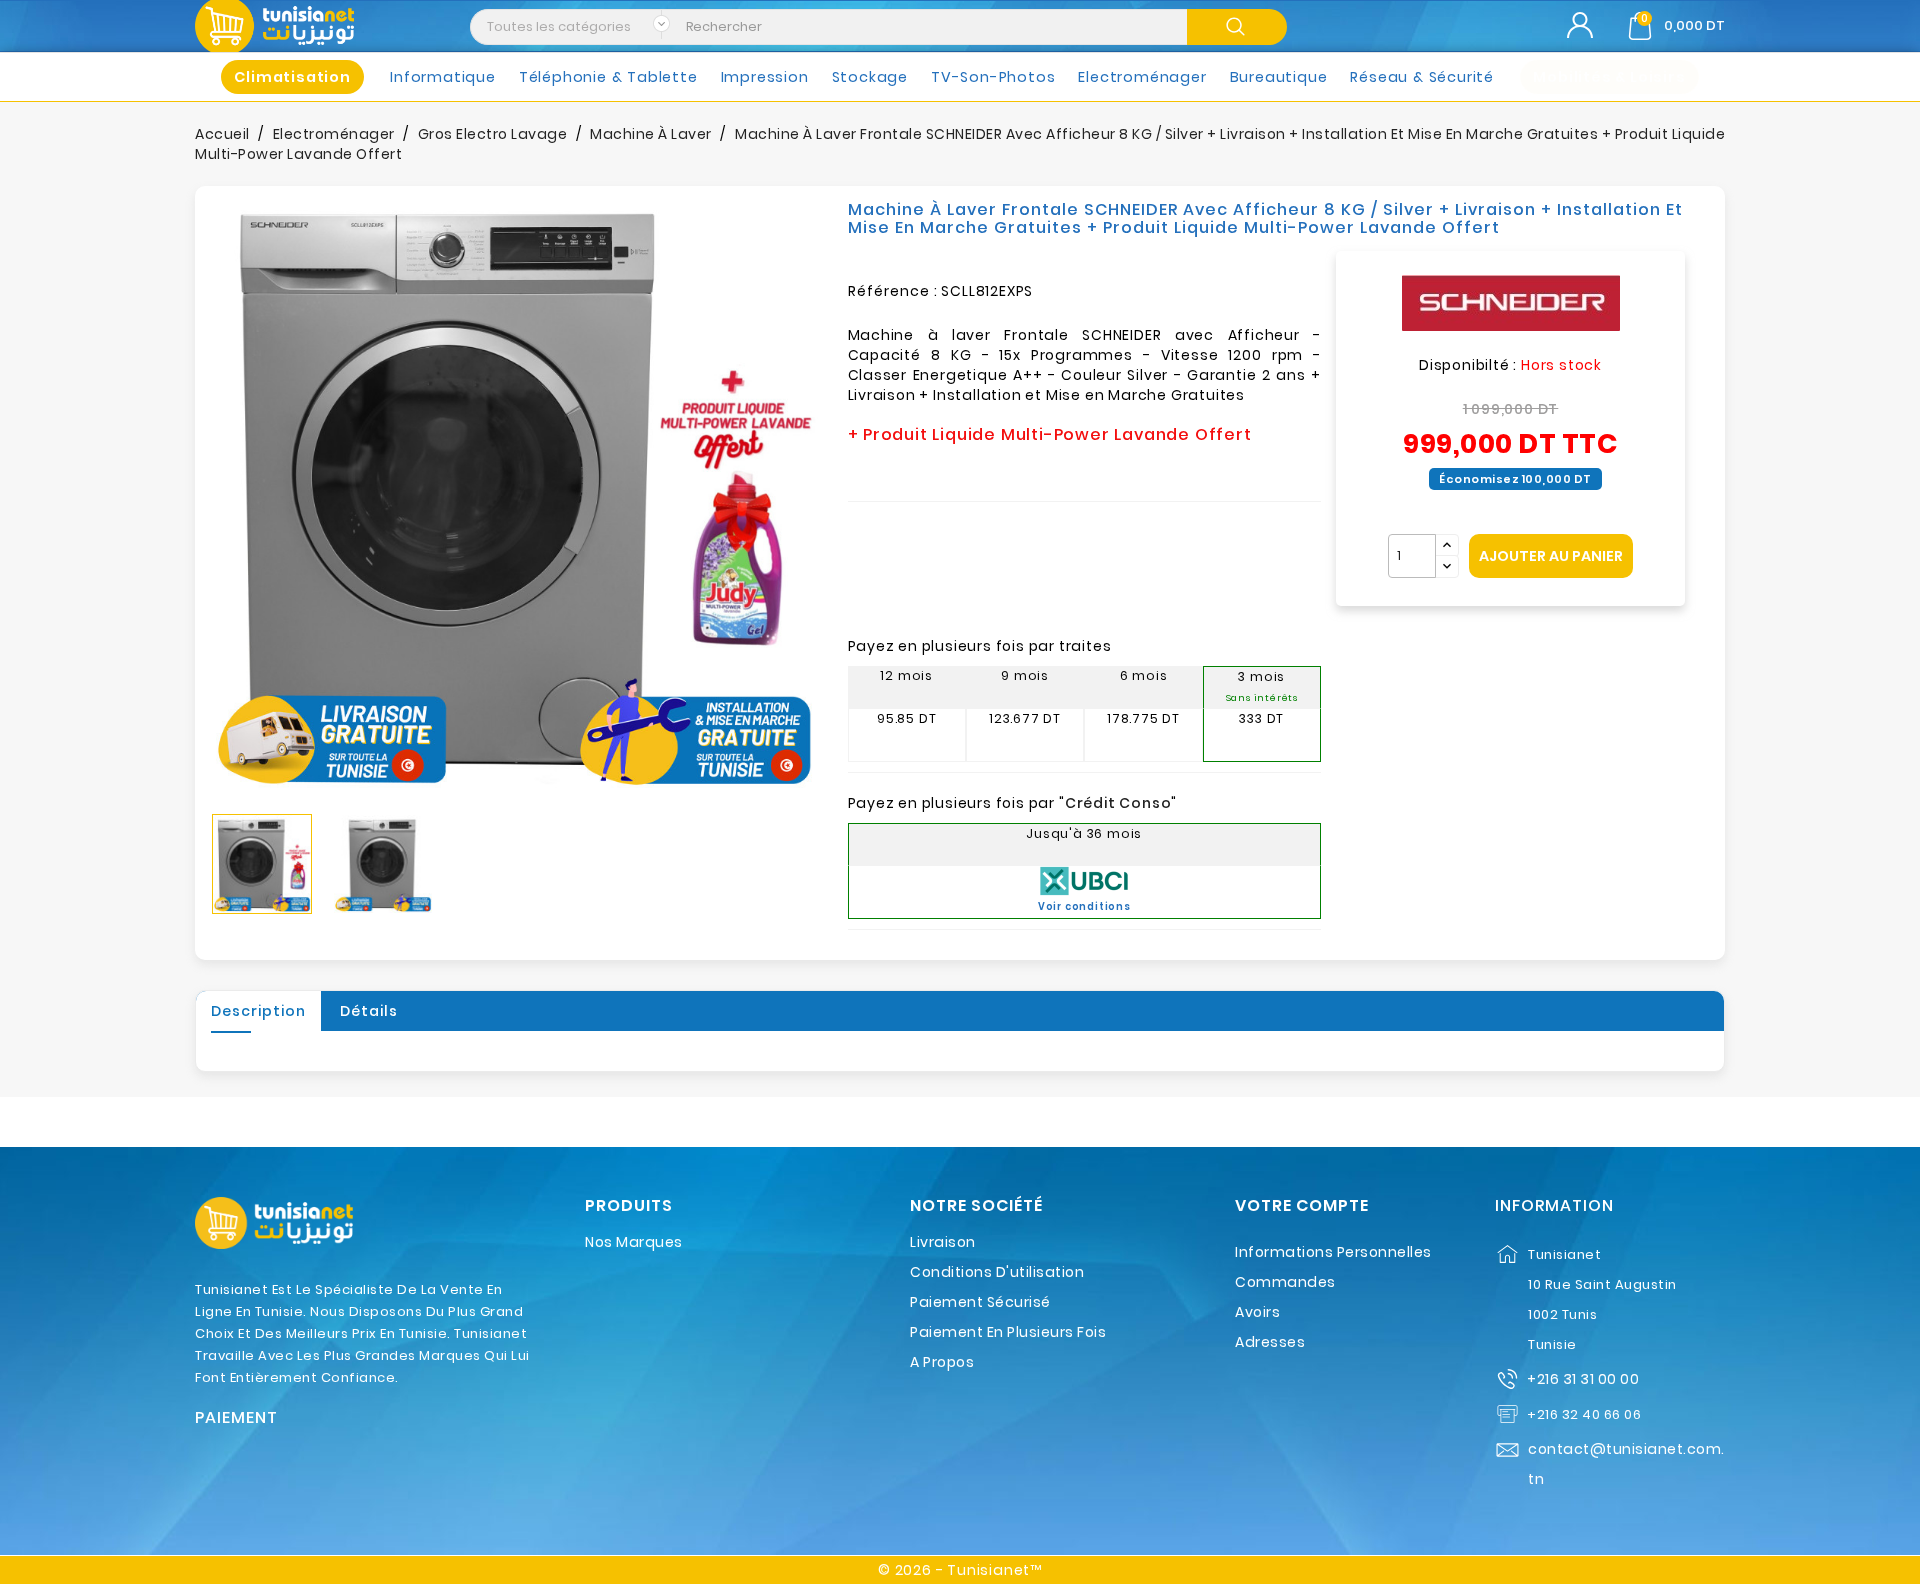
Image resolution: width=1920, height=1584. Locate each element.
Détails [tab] (369, 1011)
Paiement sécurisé (980, 1302)
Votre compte (1302, 1206)
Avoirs (1257, 1312)
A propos (942, 1362)
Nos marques (634, 1242)
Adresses (1270, 1342)
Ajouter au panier (1551, 556)
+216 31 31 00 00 (1583, 1379)
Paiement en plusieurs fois (1008, 1332)
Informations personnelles (1333, 1252)
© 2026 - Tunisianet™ (960, 1570)
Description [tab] (258, 1011)
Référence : (893, 291)
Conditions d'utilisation (997, 1272)
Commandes (1285, 1282)
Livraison (943, 1242)
